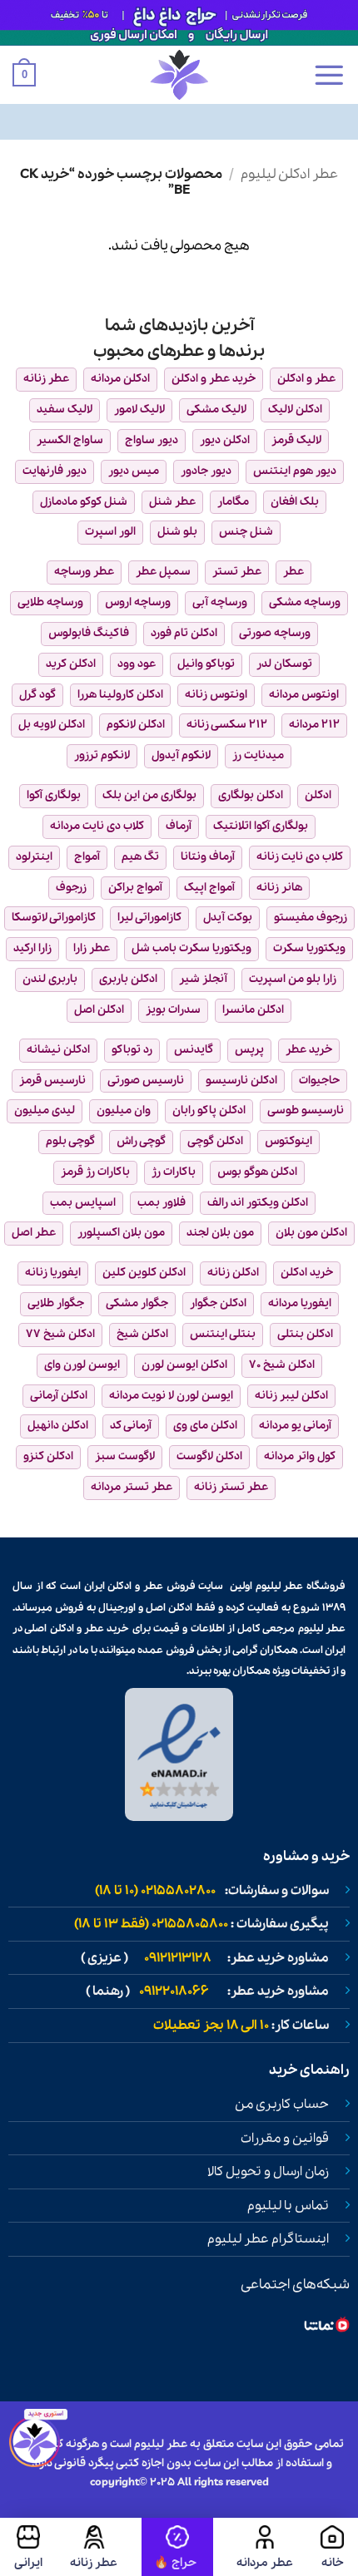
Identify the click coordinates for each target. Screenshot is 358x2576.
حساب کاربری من (282, 2105)
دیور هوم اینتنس (295, 471)
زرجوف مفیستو (311, 918)
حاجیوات (319, 1081)
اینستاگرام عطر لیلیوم (268, 2239)
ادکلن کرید (71, 664)
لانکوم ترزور (102, 755)
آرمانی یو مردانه (295, 1426)
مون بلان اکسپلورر (121, 1233)
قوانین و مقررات (285, 2139)
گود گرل (37, 695)
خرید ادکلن (307, 1273)
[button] (329, 75)
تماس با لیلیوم (288, 2206)
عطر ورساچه (84, 572)
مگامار (233, 502)
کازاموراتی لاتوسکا (54, 918)
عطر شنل (172, 502)
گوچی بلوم (70, 1141)
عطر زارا (92, 948)
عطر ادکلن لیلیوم (289, 174)
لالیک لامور (139, 410)
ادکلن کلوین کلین (144, 1273)
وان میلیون (124, 1110)
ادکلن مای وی (205, 1426)
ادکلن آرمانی (59, 1396)
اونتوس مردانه (304, 695)
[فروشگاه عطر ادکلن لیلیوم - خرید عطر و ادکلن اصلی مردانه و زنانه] (179, 75)
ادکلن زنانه (233, 1273)
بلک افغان (295, 502)
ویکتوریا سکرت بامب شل (191, 948)
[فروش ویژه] (177, 2547)
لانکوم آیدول (181, 755)
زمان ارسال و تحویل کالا (268, 2172)
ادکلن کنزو (48, 1456)
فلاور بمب (162, 1203)
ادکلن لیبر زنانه (291, 1396)
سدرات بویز (173, 1010)
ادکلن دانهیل (58, 1426)
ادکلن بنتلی (305, 1334)
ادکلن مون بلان (311, 1233)
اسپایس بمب (83, 1203)
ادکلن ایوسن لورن (184, 1365)
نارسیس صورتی (146, 1081)
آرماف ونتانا (208, 857)
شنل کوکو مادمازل (84, 502)
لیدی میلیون (45, 1110)
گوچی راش (141, 1141)
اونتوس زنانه (216, 695)
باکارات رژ (174, 1172)
